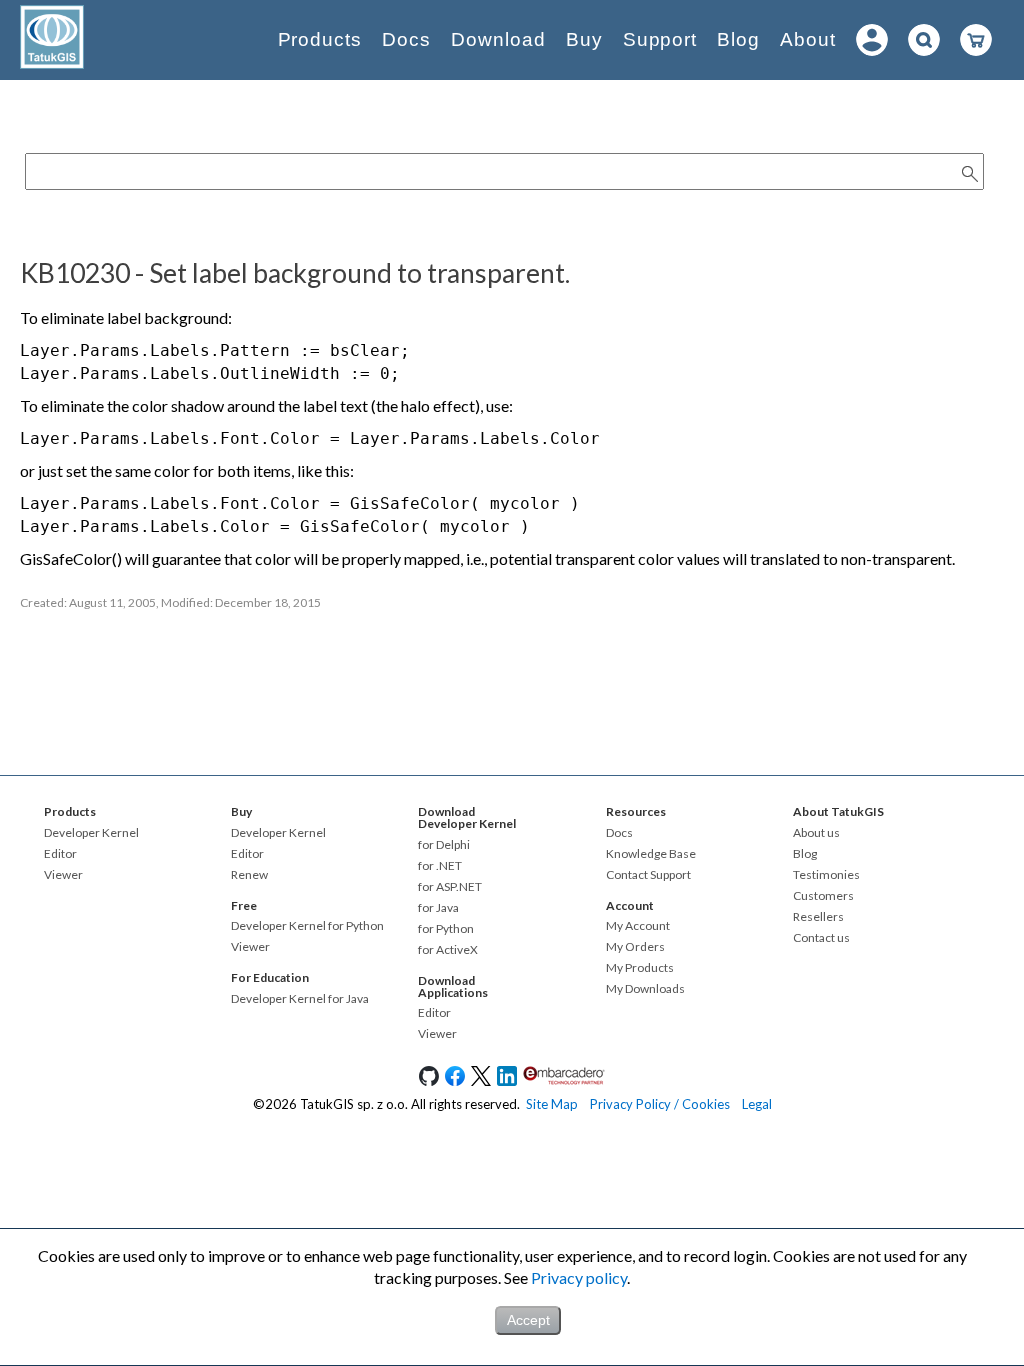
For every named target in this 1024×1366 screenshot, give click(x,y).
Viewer (63, 875)
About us (816, 833)
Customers (823, 896)
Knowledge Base (651, 854)
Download (498, 39)
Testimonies (826, 875)
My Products (640, 968)
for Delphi (444, 845)
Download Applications (453, 986)
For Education (270, 977)
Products (320, 39)
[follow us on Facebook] (455, 1081)
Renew (249, 875)
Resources (636, 811)
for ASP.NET (450, 887)
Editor (60, 854)
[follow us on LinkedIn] (507, 1081)
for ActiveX (448, 950)
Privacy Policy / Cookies (660, 1104)
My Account (638, 926)
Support (660, 39)
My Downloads (645, 989)
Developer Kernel (91, 833)
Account (630, 905)
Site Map (552, 1104)
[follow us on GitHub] (429, 1081)
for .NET (440, 866)
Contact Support (648, 875)
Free (244, 905)
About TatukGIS (838, 811)
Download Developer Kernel (467, 817)
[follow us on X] (481, 1081)
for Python (446, 929)
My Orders (635, 947)
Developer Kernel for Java (300, 999)
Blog (738, 39)
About (808, 39)
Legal (757, 1104)
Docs (406, 39)
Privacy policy (579, 1277)
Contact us (821, 938)
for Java (438, 908)
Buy (584, 39)
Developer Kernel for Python (307, 926)
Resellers (818, 917)
